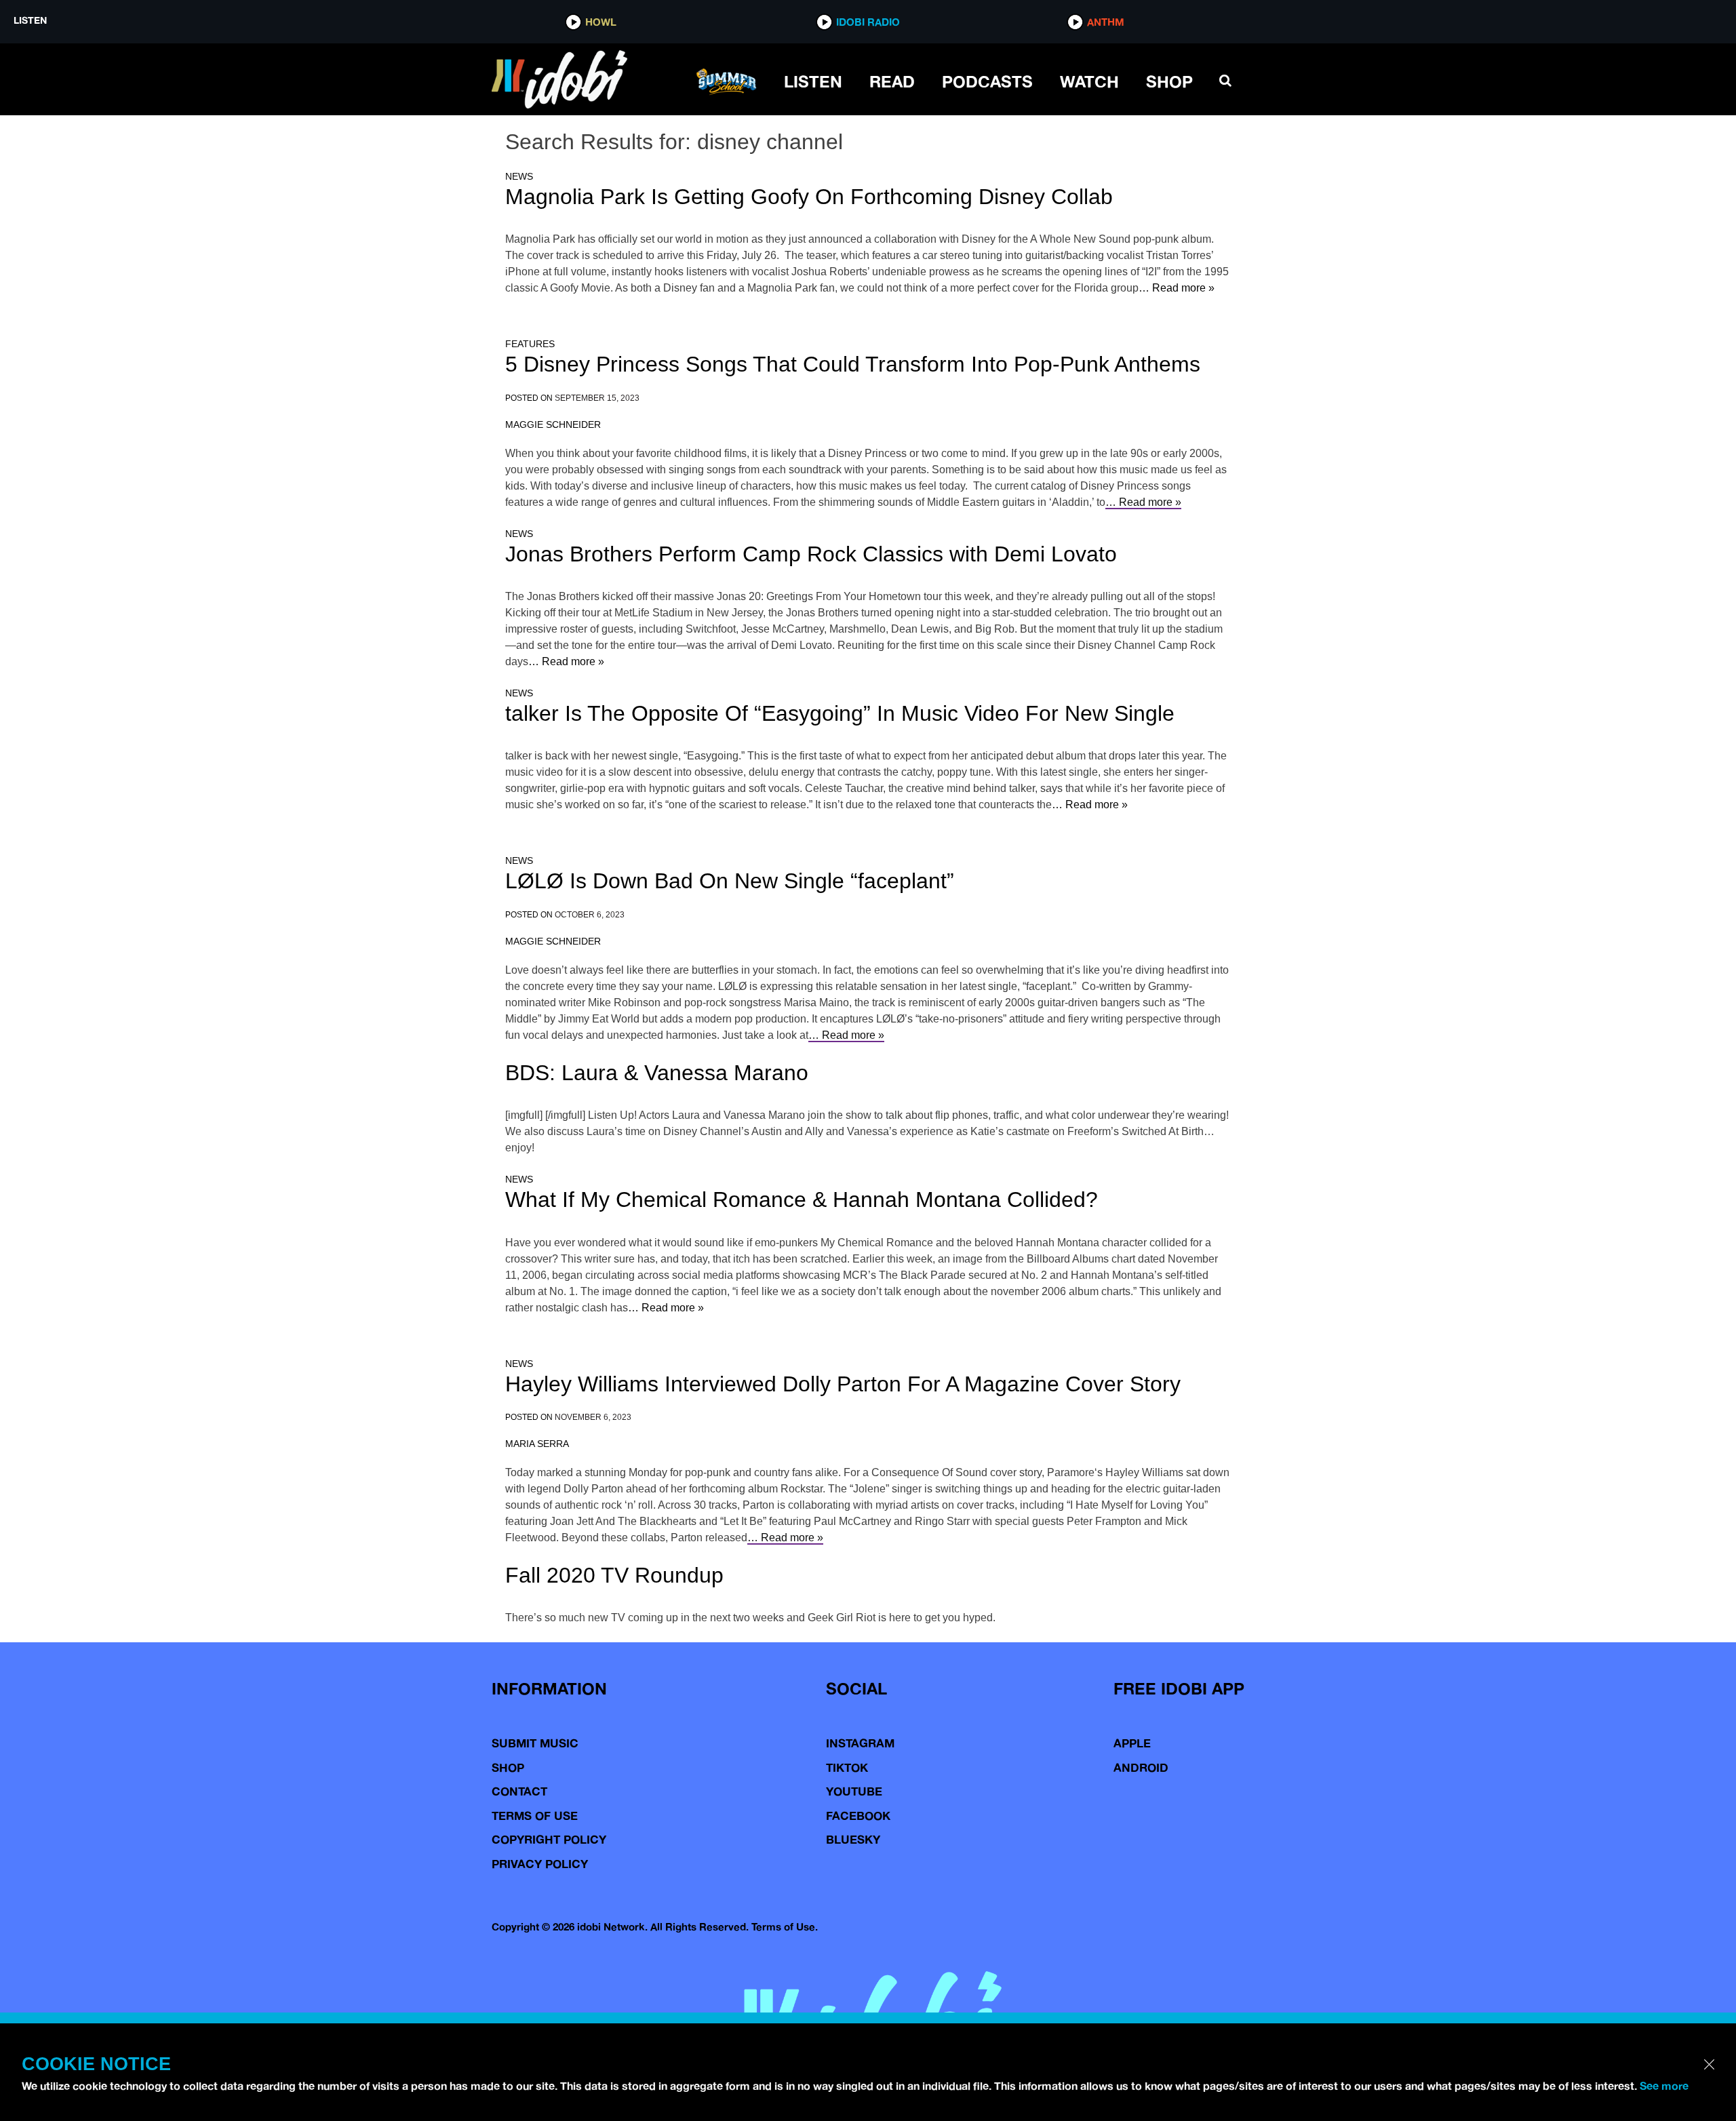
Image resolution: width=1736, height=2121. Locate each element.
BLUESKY (853, 1839)
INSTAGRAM (860, 1743)
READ (892, 81)
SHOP (1169, 81)
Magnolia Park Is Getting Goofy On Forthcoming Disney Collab (809, 197)
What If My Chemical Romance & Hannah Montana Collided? (802, 1200)
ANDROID (1141, 1767)
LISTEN (813, 81)
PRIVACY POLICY (540, 1864)
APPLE (1132, 1743)
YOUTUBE (854, 1791)
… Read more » (1177, 288)
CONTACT (519, 1791)
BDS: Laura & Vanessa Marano (657, 1073)
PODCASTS (987, 81)
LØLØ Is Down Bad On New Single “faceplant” (730, 881)
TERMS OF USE (535, 1816)
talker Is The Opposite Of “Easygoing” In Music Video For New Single (840, 713)
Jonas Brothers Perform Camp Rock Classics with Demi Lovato (811, 554)
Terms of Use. (785, 1927)
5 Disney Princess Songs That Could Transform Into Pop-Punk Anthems (853, 364)
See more (1664, 2086)
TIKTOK (847, 1767)
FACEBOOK (858, 1816)
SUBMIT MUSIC (535, 1743)
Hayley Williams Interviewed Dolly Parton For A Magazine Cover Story (843, 1384)
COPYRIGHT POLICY (549, 1839)
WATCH (1089, 81)
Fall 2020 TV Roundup (614, 1575)
